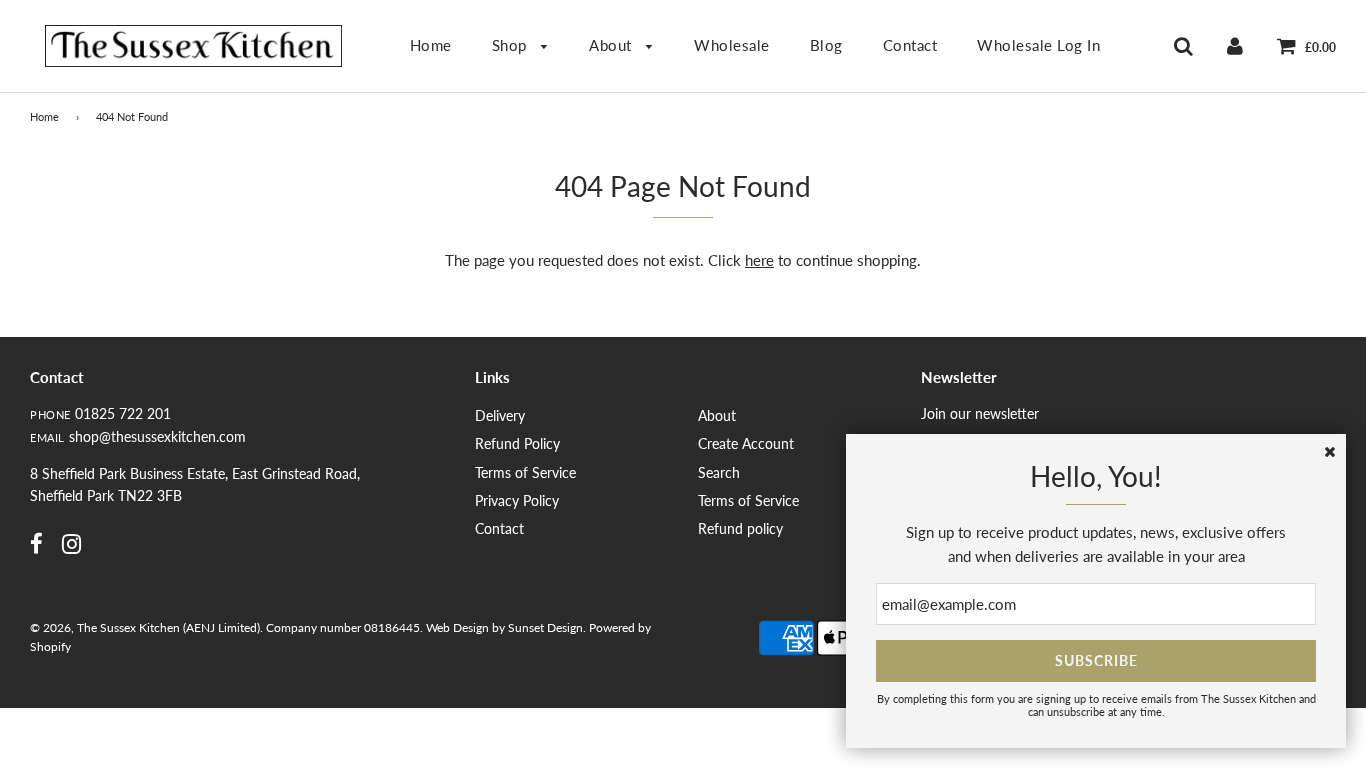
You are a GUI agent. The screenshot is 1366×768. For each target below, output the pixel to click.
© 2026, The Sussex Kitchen (105, 627)
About (612, 45)
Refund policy (740, 528)
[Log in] (1235, 45)
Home (431, 45)
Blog (826, 45)
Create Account (746, 443)
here (759, 260)
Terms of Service (525, 472)
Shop (512, 45)
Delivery (500, 415)
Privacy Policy (517, 500)
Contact (910, 45)
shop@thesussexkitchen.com (157, 436)
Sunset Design (545, 627)
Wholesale (732, 45)
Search (719, 472)
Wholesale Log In (1038, 45)
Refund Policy (517, 443)
